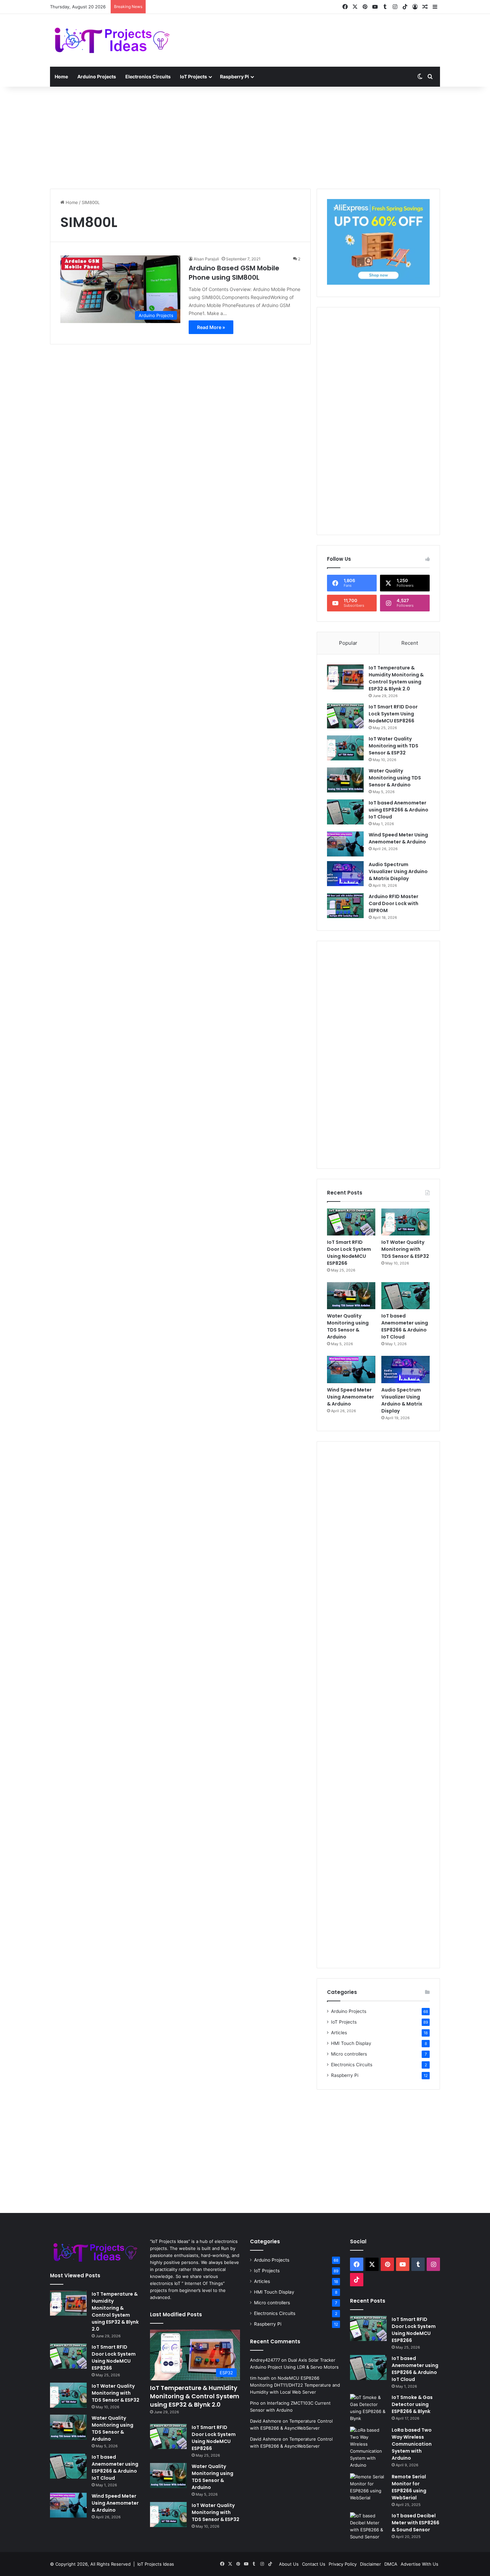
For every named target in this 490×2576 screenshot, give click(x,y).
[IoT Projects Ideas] (112, 40)
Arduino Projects (97, 77)
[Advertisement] (312, 36)
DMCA (391, 2564)
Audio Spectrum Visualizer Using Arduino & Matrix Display (398, 871)
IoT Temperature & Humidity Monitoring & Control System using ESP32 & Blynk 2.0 (396, 678)
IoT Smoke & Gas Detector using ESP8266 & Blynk (412, 2404)
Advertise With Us (419, 2564)
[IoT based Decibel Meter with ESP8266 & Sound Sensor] (368, 2526)
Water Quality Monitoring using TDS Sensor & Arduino (395, 778)
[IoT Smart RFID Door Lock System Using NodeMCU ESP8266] (345, 716)
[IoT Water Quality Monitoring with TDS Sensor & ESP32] (345, 748)
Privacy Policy (343, 2564)
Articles (339, 2033)
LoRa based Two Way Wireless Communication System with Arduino (412, 2444)
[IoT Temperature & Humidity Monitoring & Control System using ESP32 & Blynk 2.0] (345, 677)
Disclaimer (370, 2564)
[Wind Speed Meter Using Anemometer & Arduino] (345, 844)
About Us (289, 2564)
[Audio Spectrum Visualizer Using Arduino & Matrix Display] (345, 874)
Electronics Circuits (148, 77)
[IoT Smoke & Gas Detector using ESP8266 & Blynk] (368, 2408)
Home (61, 77)
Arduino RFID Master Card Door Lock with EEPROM (393, 903)
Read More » (211, 327)
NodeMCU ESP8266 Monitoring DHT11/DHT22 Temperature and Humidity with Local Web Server (295, 2385)
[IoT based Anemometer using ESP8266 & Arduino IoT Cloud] (345, 812)
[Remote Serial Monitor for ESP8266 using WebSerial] (368, 2487)
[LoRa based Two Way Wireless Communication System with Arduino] (368, 2448)
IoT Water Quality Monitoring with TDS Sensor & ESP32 (393, 746)
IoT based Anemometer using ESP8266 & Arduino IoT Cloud (398, 810)
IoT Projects (193, 77)
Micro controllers (349, 2054)
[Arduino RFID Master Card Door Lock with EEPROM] (345, 906)
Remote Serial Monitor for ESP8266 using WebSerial (409, 2487)
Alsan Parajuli (206, 259)
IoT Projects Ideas (156, 2564)
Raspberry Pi (234, 77)
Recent (410, 643)
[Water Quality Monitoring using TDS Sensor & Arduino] (345, 780)
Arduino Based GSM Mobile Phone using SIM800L (234, 273)
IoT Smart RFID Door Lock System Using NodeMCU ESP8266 (393, 714)
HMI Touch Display (351, 2043)
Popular (348, 643)
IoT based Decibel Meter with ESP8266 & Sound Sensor (415, 2523)
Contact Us (314, 2564)
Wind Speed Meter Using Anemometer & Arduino (398, 838)
